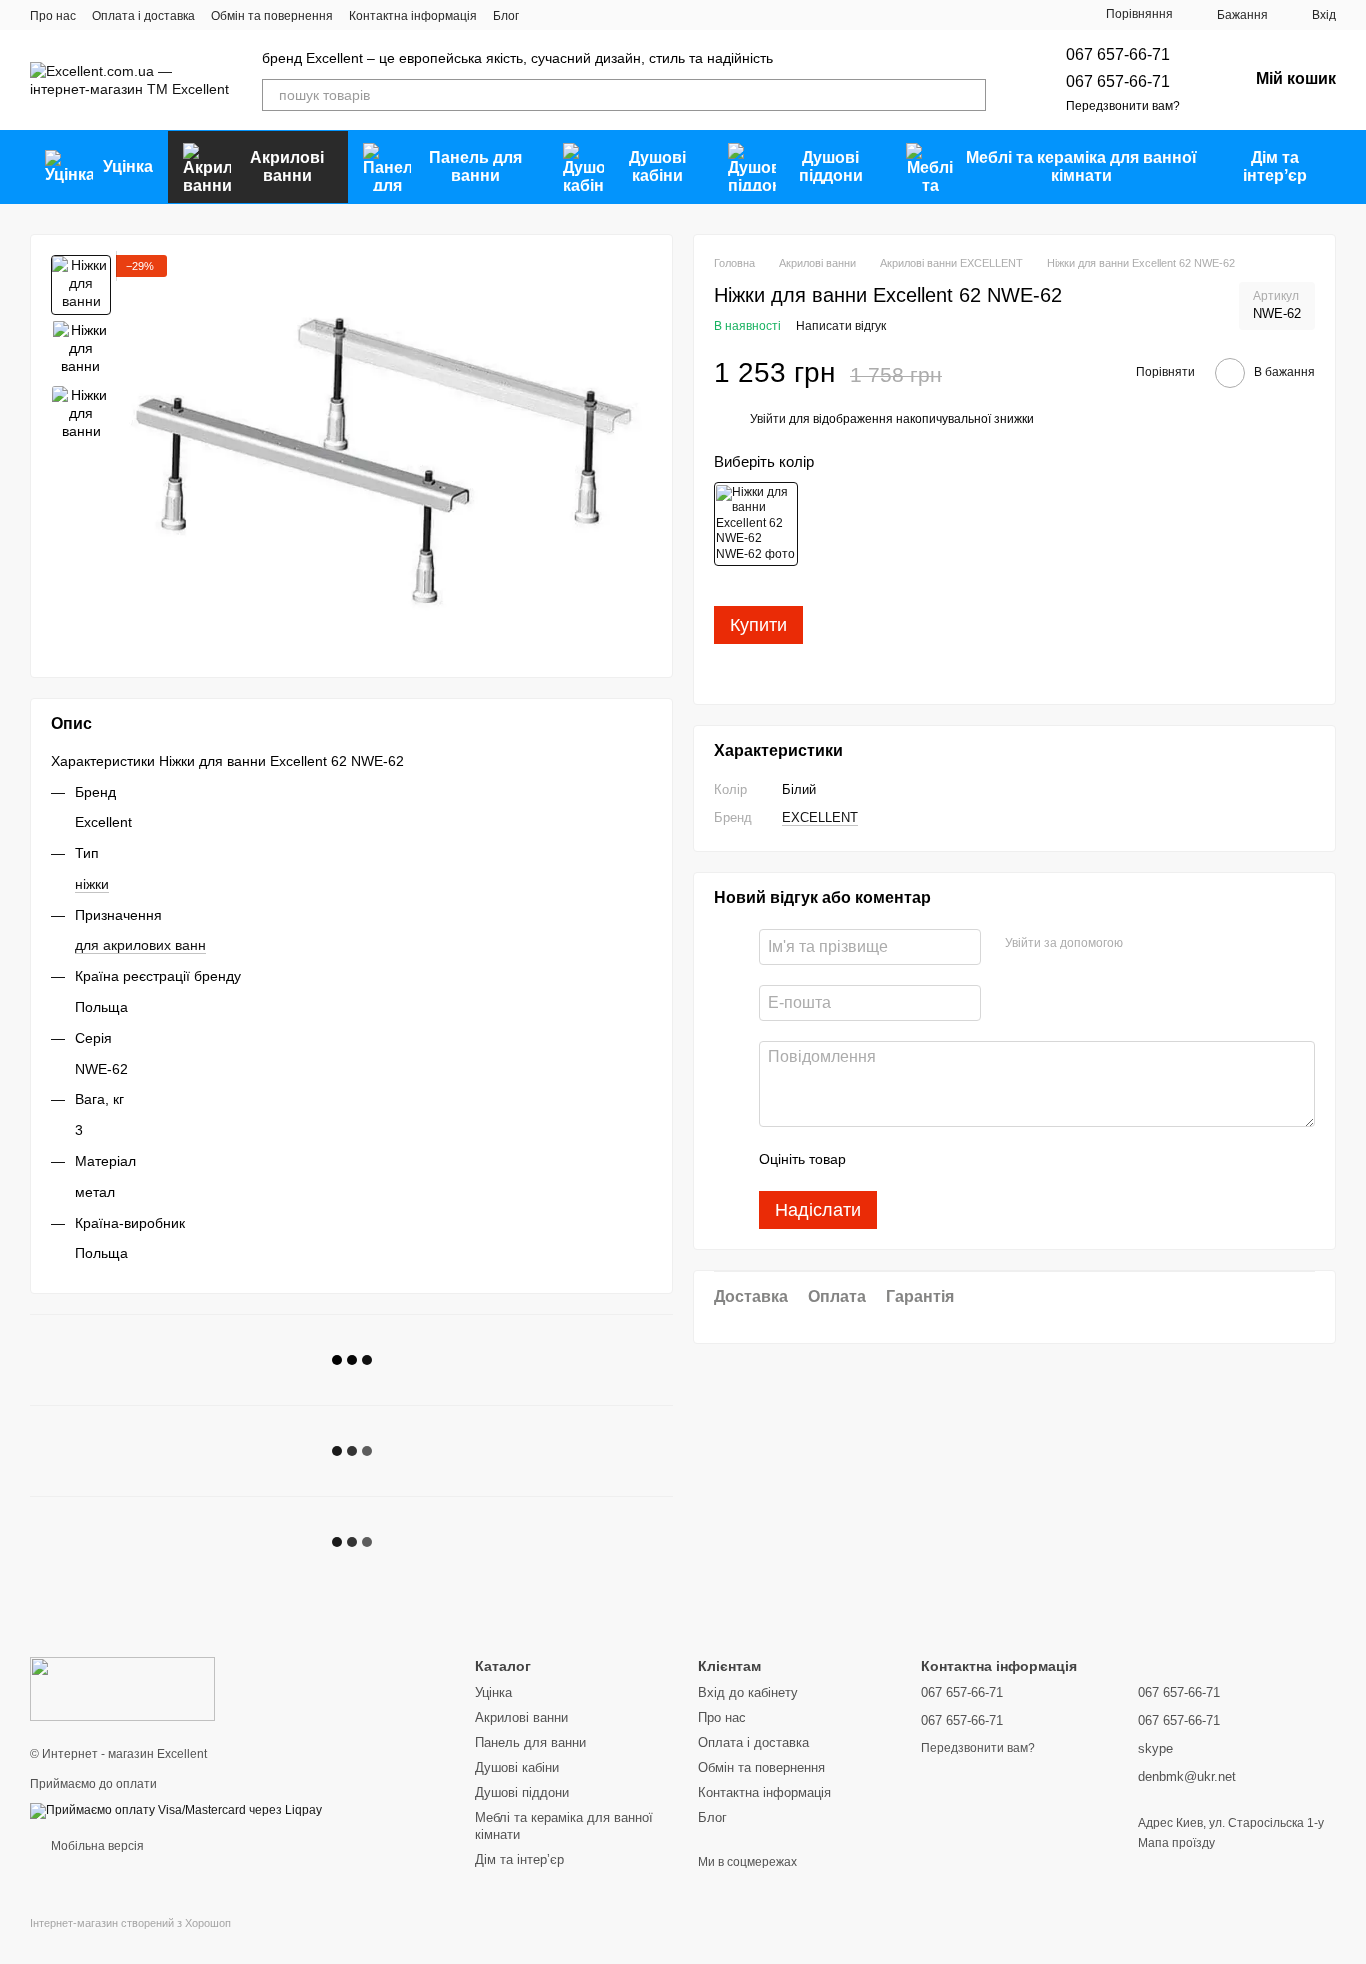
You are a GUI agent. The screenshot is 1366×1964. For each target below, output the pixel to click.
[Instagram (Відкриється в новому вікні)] (547, 15)
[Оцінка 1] (879, 1160)
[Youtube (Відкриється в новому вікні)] (619, 15)
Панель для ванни (475, 166)
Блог (506, 16)
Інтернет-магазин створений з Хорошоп (130, 1923)
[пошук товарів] (970, 95)
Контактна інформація (413, 16)
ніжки (92, 884)
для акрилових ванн (140, 945)
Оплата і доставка (143, 16)
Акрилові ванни (287, 166)
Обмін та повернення (272, 16)
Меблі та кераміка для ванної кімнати (1081, 166)
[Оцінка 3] (943, 1160)
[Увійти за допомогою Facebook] (1145, 945)
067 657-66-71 (1118, 54)
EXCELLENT (820, 817)
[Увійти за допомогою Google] (1177, 945)
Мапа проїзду (1176, 1843)
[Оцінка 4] (975, 1160)
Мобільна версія (96, 1846)
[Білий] (756, 524)
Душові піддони (831, 166)
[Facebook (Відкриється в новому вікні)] (595, 15)
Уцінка (128, 166)
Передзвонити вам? (1123, 106)
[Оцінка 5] (1007, 1160)
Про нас (53, 16)
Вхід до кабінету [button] (748, 1692)
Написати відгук (841, 327)
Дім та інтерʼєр (1275, 166)
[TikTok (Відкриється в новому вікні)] (571, 15)
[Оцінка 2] (911, 1160)
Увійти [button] (768, 420)
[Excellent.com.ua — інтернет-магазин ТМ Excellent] (122, 1688)
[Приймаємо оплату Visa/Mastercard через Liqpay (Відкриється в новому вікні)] (176, 1810)
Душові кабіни (657, 166)
